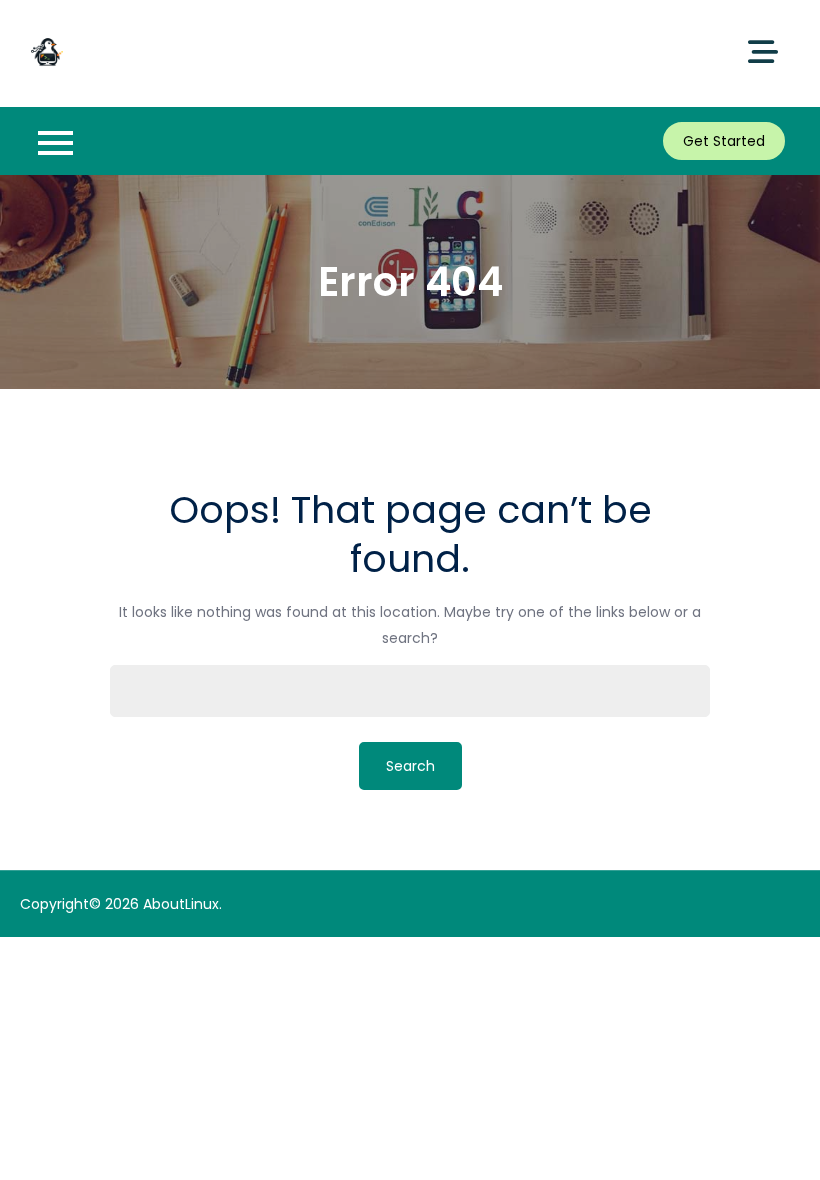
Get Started (724, 141)
